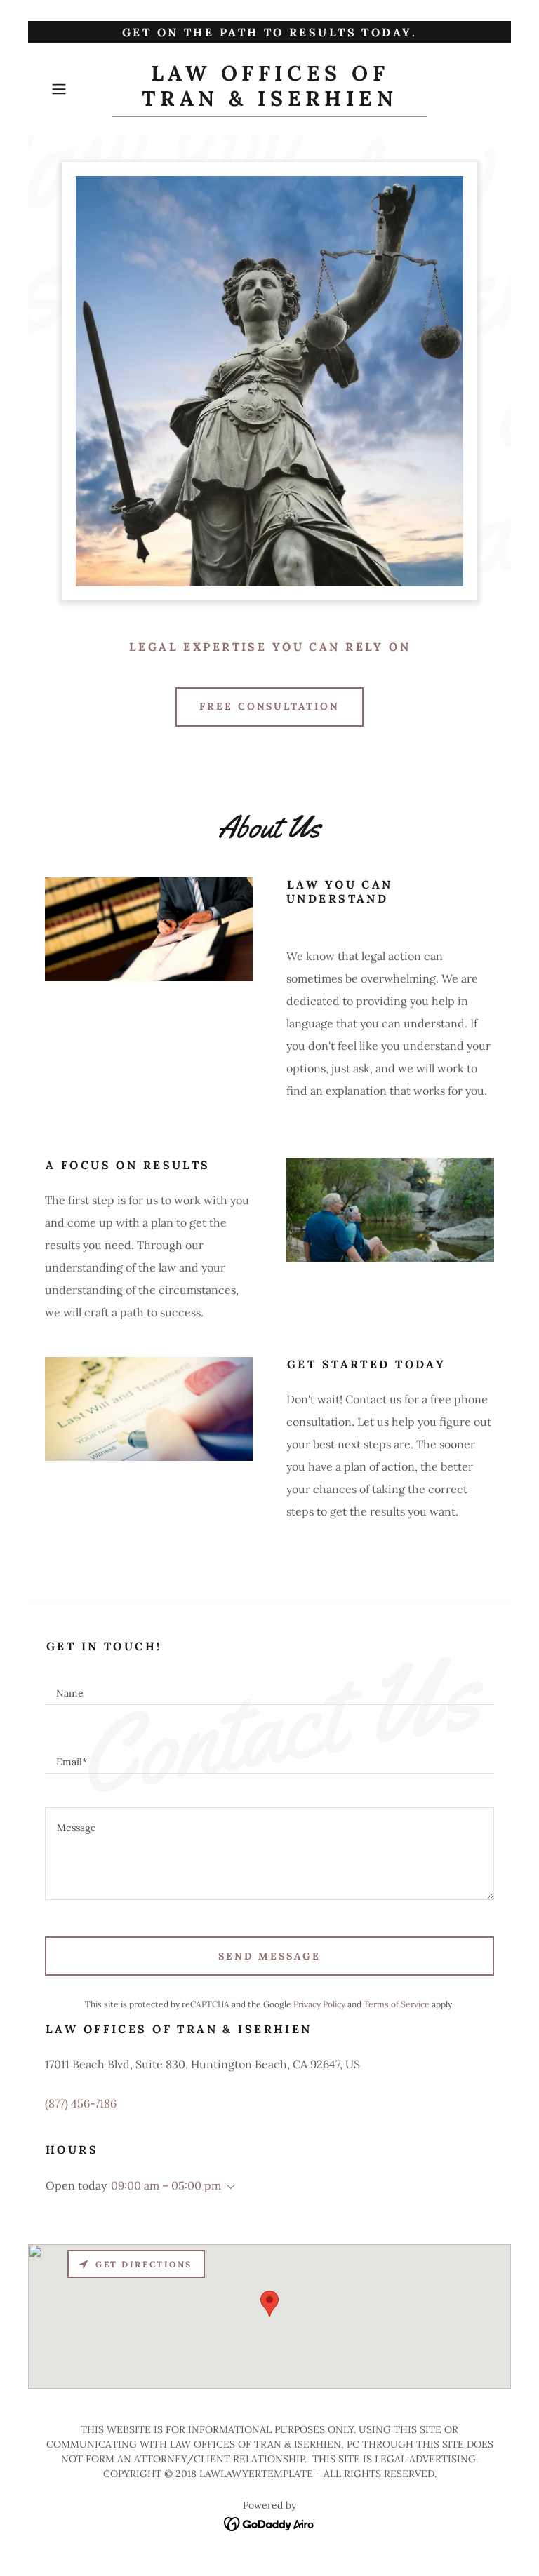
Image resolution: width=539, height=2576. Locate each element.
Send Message (270, 1956)
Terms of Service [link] (397, 2004)
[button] (79, 89)
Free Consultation (270, 706)
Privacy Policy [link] (319, 2004)
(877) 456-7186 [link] (81, 2103)
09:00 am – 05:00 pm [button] (166, 2185)
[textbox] (269, 1687)
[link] (269, 102)
